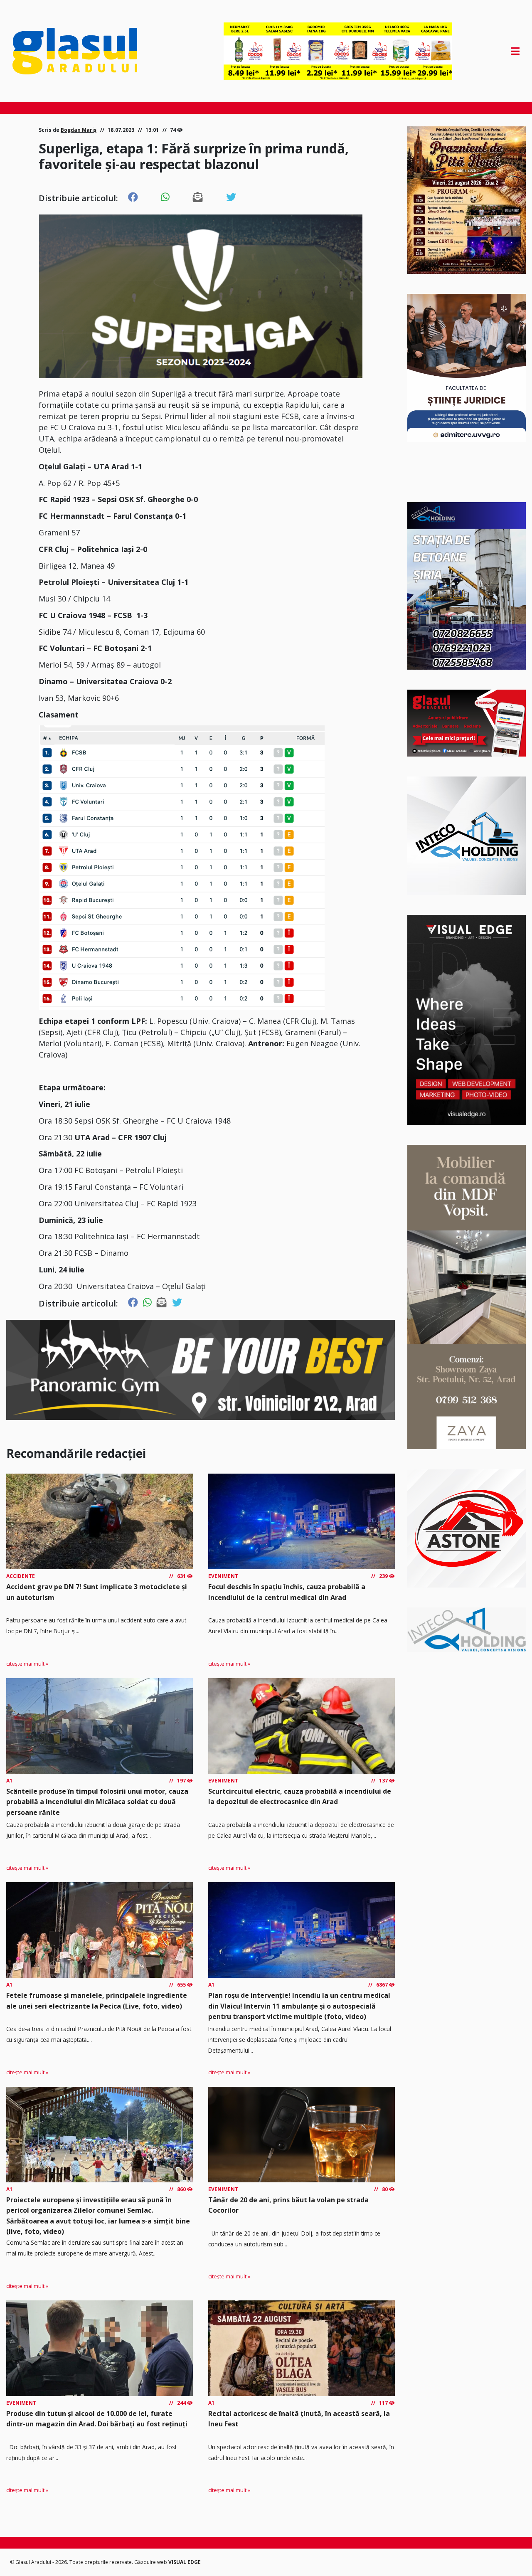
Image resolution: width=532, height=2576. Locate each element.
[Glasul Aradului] (89, 51)
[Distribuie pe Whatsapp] (165, 197)
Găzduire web (151, 2562)
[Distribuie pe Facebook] (133, 197)
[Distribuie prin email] (198, 197)
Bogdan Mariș (79, 130)
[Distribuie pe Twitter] (231, 197)
